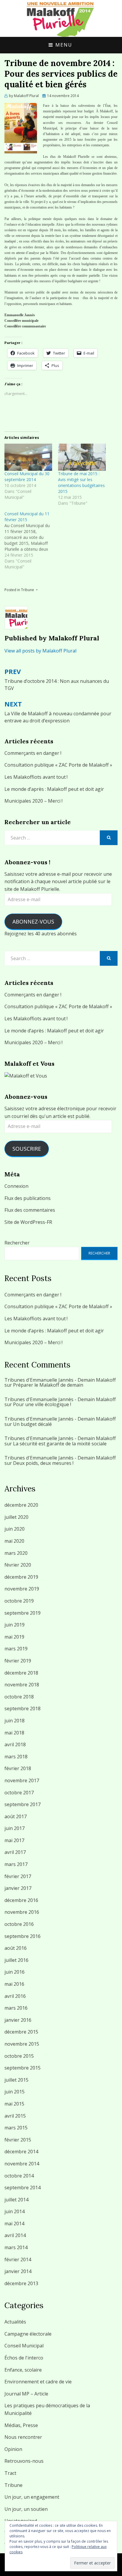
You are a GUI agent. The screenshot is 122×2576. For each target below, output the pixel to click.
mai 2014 (14, 2224)
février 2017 (18, 1876)
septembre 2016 (23, 1936)
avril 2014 (15, 2235)
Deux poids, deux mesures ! (43, 1463)
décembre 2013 (21, 2283)
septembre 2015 (23, 2068)
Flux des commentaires (30, 1210)
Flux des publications (28, 1198)
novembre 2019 (22, 1589)
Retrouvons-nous (24, 2461)
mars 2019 (16, 1649)
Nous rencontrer (23, 2437)
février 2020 (18, 1565)
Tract (10, 2473)
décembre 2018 (21, 1673)
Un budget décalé (32, 1424)
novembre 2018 (22, 1685)
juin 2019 (15, 1625)
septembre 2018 (23, 1708)
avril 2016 (15, 1996)
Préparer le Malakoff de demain (48, 1385)
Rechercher (17, 1243)
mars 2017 (16, 1864)
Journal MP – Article (26, 2394)
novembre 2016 (22, 1912)
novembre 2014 (22, 2164)
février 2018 (18, 1768)
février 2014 (18, 2259)
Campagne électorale (28, 2334)
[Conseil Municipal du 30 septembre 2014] (28, 457)
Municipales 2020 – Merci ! (33, 801)
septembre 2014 (23, 2188)
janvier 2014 (18, 2271)
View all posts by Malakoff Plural (40, 651)
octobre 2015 (19, 2056)
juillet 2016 (16, 1960)
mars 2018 (16, 1757)
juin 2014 (15, 2211)
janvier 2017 (18, 1888)
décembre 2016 (21, 1900)
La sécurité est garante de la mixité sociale (60, 1444)
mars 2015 (16, 2128)
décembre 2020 (21, 1505)
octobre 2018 (19, 1697)
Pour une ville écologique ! (42, 1404)
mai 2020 (14, 1541)
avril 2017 (15, 1852)
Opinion (13, 2449)
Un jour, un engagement (32, 2497)
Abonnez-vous (33, 921)
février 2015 (18, 2140)
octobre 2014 (19, 2176)
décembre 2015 (21, 2032)
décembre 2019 (21, 1577)
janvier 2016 (18, 2020)
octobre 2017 (19, 1793)
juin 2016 (15, 1972)
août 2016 (16, 1948)
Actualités (15, 2322)
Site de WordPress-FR (28, 1222)
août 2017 (16, 1816)
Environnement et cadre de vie (38, 2382)
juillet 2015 (16, 2080)
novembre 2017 (22, 1780)
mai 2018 (14, 1733)
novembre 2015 (22, 2044)
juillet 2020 (16, 1517)
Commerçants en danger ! (33, 753)
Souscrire (27, 1149)
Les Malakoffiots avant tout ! (36, 777)
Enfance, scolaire (23, 2370)
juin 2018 (15, 1721)
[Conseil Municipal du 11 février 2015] (31, 540)
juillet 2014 (16, 2200)
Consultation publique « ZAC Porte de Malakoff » (58, 765)
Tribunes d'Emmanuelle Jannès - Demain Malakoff (60, 1380)
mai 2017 (14, 1840)
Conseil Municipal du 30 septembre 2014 (27, 477)
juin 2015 (15, 2092)
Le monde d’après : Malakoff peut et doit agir (54, 789)
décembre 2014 (21, 2152)
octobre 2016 (19, 1924)
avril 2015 (15, 2116)
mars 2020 (16, 1553)
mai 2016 (14, 1984)
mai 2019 (14, 1637)
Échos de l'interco (24, 2358)
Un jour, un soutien (26, 2509)
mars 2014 (16, 2247)
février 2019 (18, 1661)
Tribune (28, 590)
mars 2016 (16, 2008)
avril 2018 (15, 1744)
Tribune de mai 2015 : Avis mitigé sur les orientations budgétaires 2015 (81, 482)
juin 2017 (15, 1828)
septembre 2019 (23, 1613)
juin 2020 (15, 1529)
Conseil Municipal (24, 2346)
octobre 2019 (19, 1601)
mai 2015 (14, 2104)
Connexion (16, 1186)
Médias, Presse (21, 2425)
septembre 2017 (23, 1804)
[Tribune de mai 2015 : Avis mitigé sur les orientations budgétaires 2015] (82, 457)
